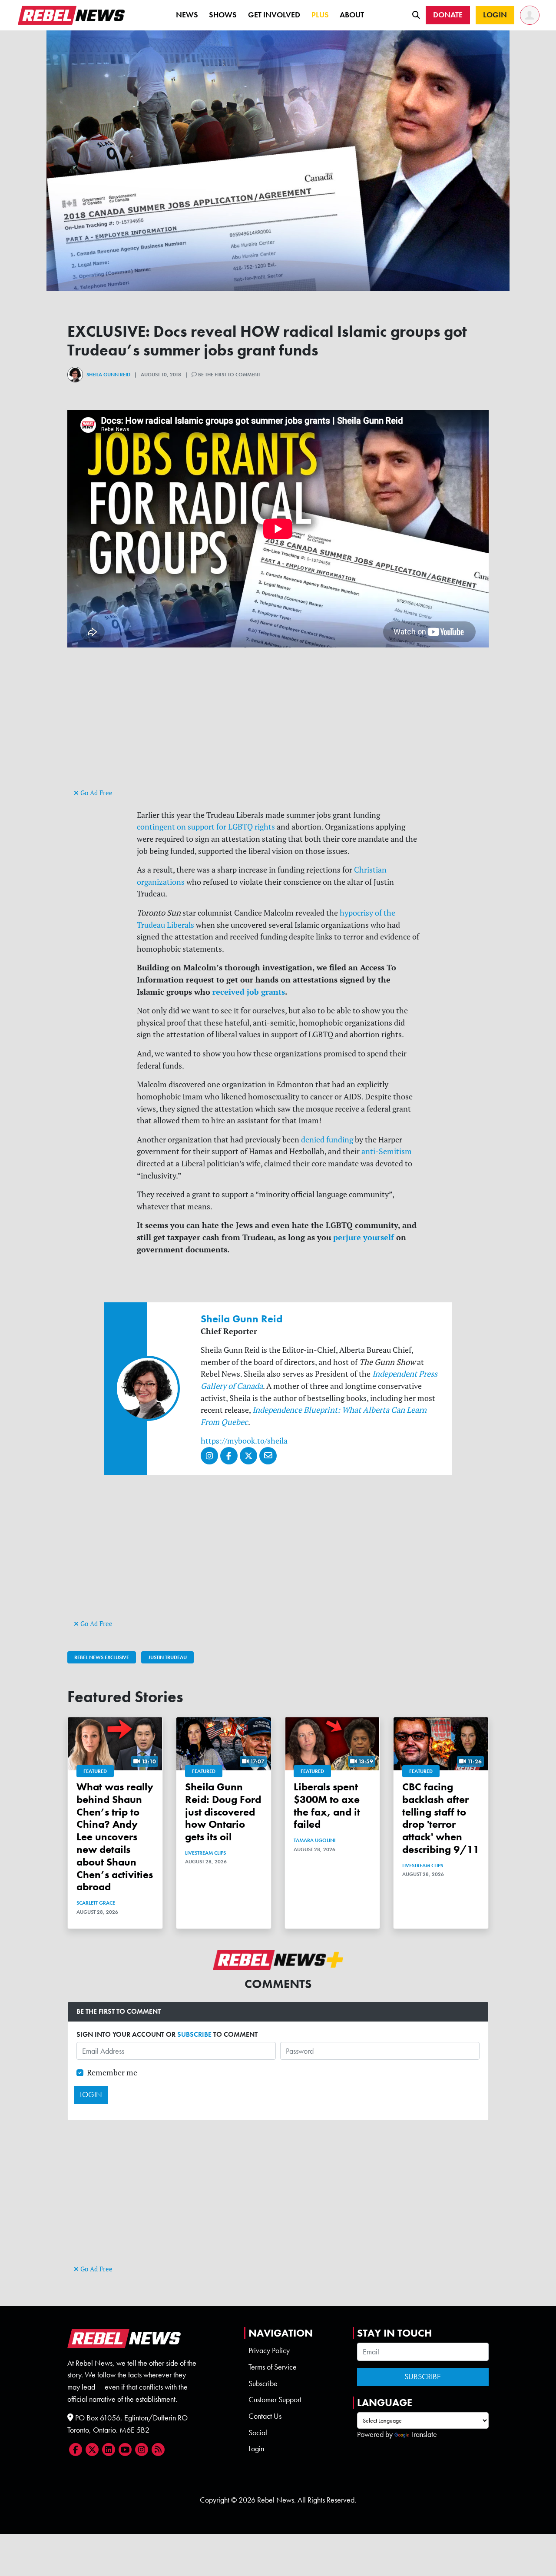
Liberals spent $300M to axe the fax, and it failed (327, 1805)
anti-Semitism (387, 1151)
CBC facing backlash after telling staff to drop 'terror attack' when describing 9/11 (441, 1818)
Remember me (112, 2073)
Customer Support (275, 2400)
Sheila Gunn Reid (108, 375)
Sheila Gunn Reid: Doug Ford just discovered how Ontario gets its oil (223, 1812)
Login (256, 2449)
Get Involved (274, 15)
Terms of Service (273, 2367)
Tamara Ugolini (314, 1840)
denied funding (327, 1140)
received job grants (249, 992)
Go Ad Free (96, 793)
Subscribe (263, 2383)
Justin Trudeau (167, 1657)
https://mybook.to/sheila (244, 1441)
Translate (424, 2434)
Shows (223, 15)
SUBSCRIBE (194, 2034)
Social (258, 2433)
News (187, 15)
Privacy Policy (269, 2350)
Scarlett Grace (96, 1903)
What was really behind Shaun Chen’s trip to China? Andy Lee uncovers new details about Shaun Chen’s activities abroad (115, 1837)
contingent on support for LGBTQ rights (206, 827)
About (352, 15)
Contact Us (265, 2416)
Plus (320, 15)
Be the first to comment (228, 375)
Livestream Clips (205, 1853)
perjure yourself (364, 1237)
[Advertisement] (278, 726)
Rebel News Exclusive (102, 1657)
